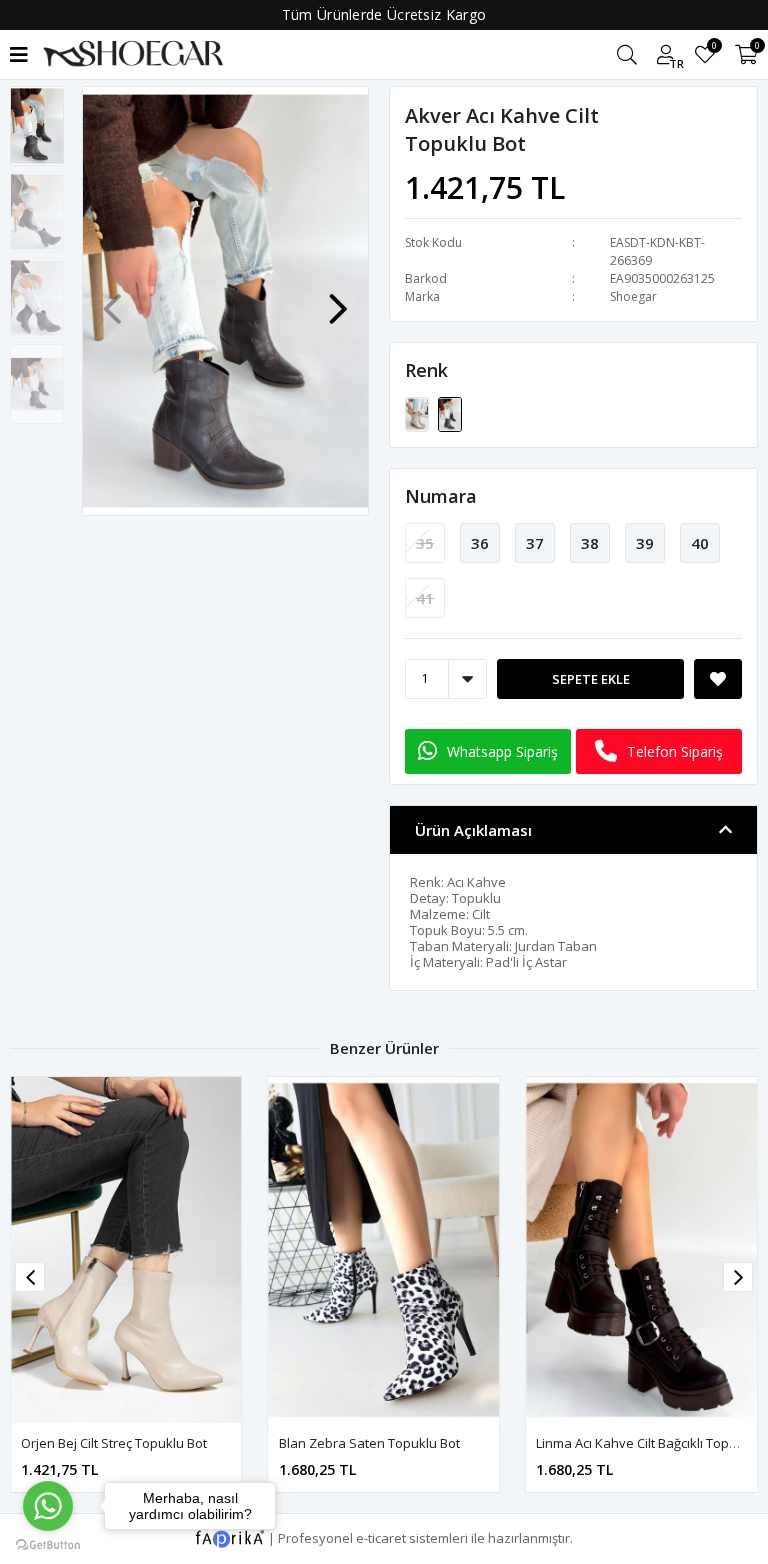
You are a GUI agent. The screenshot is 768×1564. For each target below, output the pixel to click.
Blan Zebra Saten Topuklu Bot (111, 1443)
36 (480, 543)
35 (425, 543)
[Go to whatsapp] (48, 1506)
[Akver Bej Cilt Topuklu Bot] (418, 413)
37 (535, 543)
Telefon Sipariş (675, 751)
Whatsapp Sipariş (502, 751)
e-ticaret (381, 1537)
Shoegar (633, 296)
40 (700, 543)
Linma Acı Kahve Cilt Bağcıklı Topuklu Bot (400, 1443)
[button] (338, 299)
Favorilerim (713, 48)
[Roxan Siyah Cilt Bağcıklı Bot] (641, 1250)
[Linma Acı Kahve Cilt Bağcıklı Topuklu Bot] (384, 1250)
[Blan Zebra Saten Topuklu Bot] (126, 1250)
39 (645, 543)
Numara (441, 496)
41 (425, 598)
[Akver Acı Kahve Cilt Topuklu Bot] (450, 413)
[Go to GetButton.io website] (48, 1544)
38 (590, 543)
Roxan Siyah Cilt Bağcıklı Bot (620, 1443)
